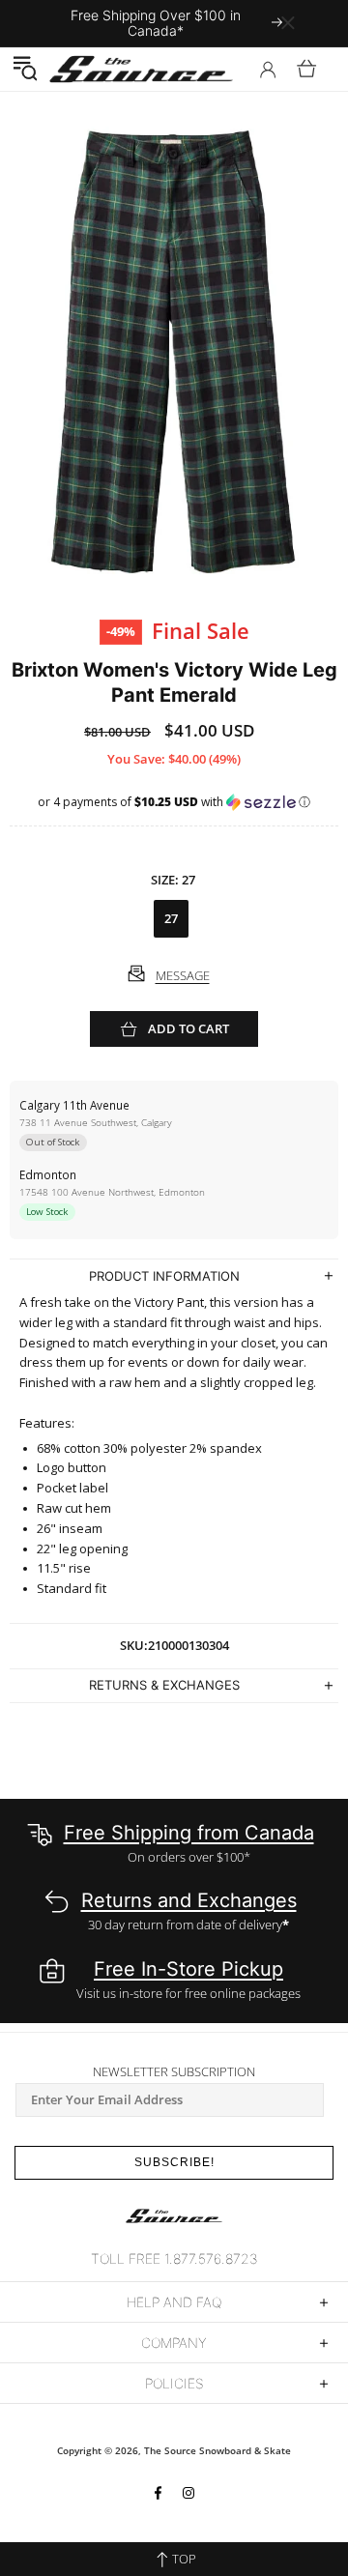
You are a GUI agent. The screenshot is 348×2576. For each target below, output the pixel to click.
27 (171, 918)
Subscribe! (174, 2162)
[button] (25, 69)
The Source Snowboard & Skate (217, 2450)
